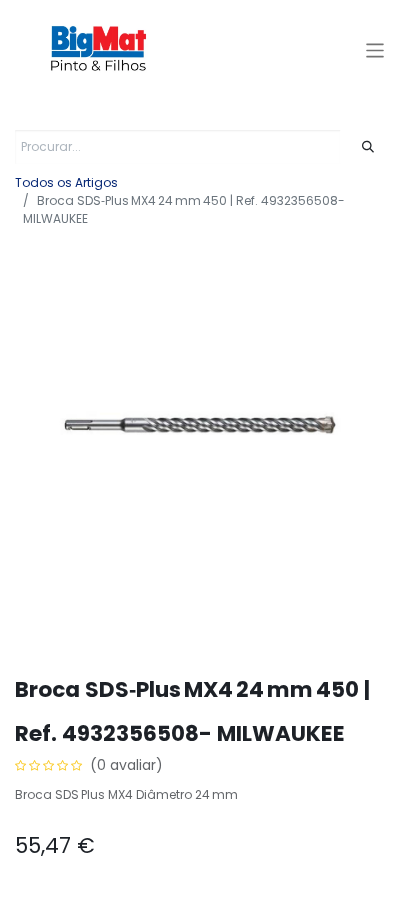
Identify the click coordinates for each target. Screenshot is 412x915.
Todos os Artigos (66, 182)
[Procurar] (368, 147)
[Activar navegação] (375, 49)
